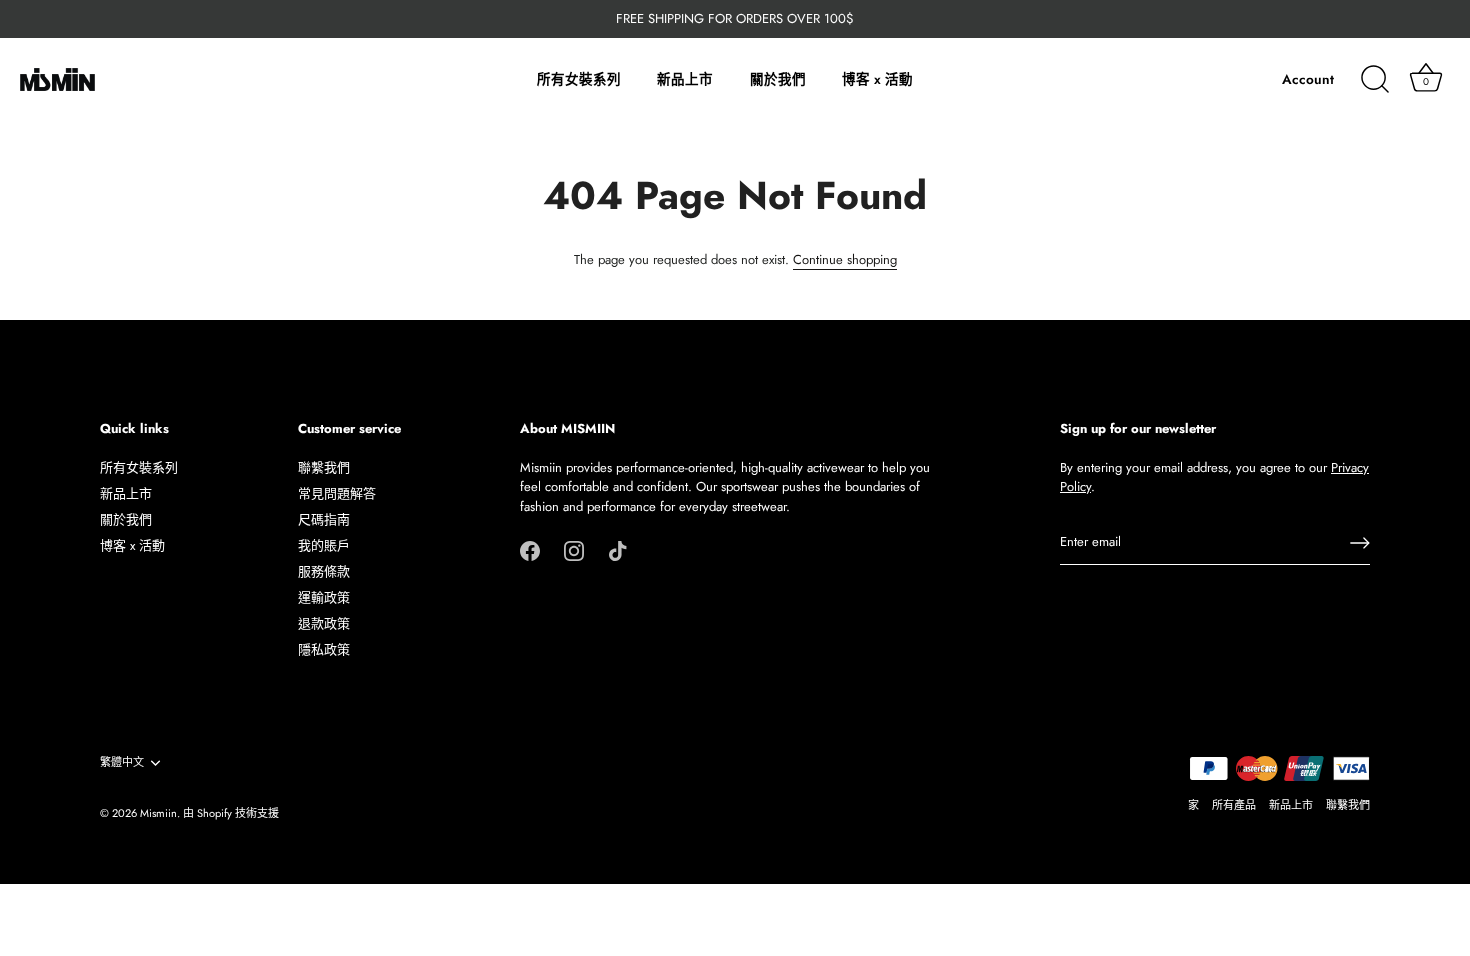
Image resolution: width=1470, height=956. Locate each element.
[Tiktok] (618, 549)
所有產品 (1234, 805)
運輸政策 (324, 597)
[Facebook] (530, 549)
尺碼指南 (324, 519)
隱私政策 (324, 649)
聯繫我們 (324, 467)
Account (1308, 79)
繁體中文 (122, 763)
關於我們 (778, 79)
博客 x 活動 (877, 79)
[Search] (1375, 80)
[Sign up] (1360, 543)
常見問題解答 (337, 493)
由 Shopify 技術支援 (231, 813)
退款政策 (324, 623)
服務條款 (324, 571)
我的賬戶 (324, 545)
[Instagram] (574, 549)
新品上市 (685, 79)
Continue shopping (845, 259)
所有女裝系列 (579, 79)
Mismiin (158, 813)
